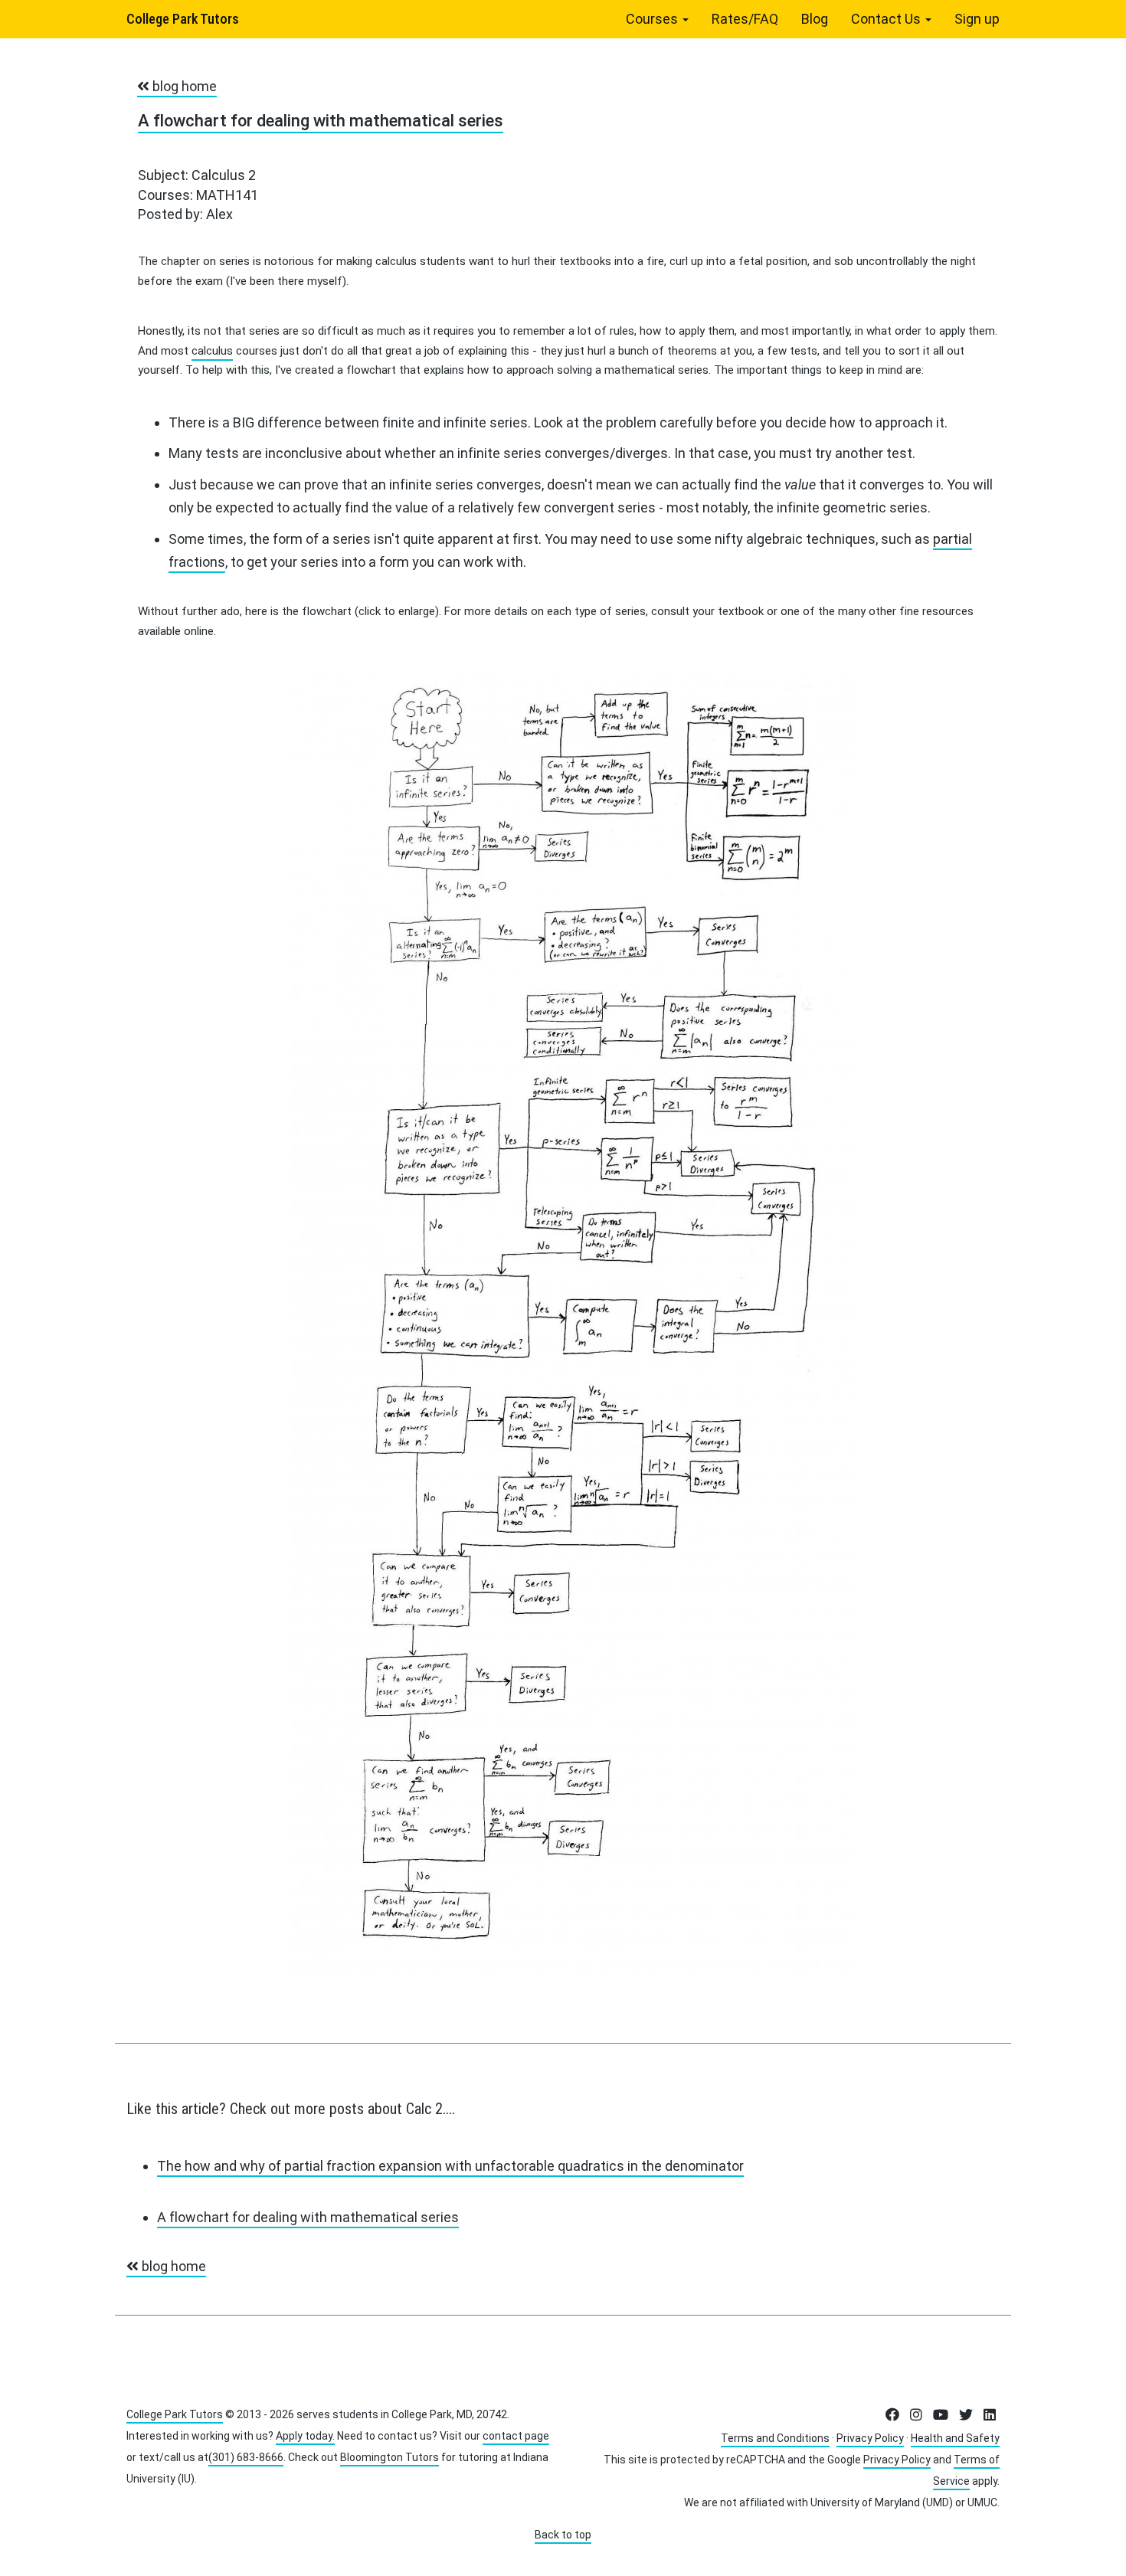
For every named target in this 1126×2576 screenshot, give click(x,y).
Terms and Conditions (775, 2438)
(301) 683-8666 (246, 2457)
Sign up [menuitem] (977, 19)
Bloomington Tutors (390, 2457)
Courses (653, 19)
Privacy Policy (870, 2438)
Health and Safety (955, 2438)
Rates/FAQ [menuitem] (745, 19)
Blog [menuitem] (815, 19)
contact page (516, 2436)
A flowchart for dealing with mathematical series (321, 121)
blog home (183, 86)
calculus (212, 351)
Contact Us (887, 19)
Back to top (563, 2535)
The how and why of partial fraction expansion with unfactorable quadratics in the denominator (450, 2166)
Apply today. (305, 2436)
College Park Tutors (183, 19)
